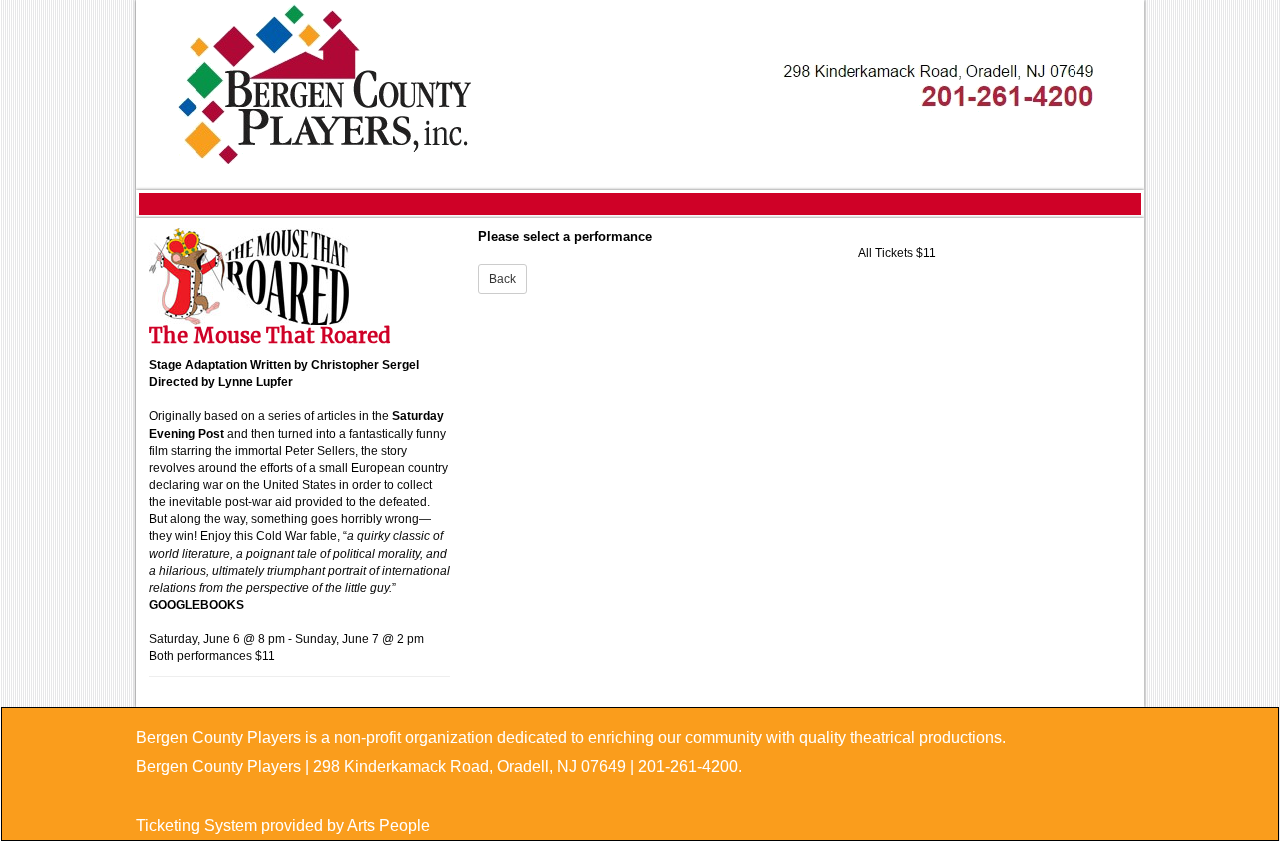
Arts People (388, 825)
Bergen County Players (218, 766)
